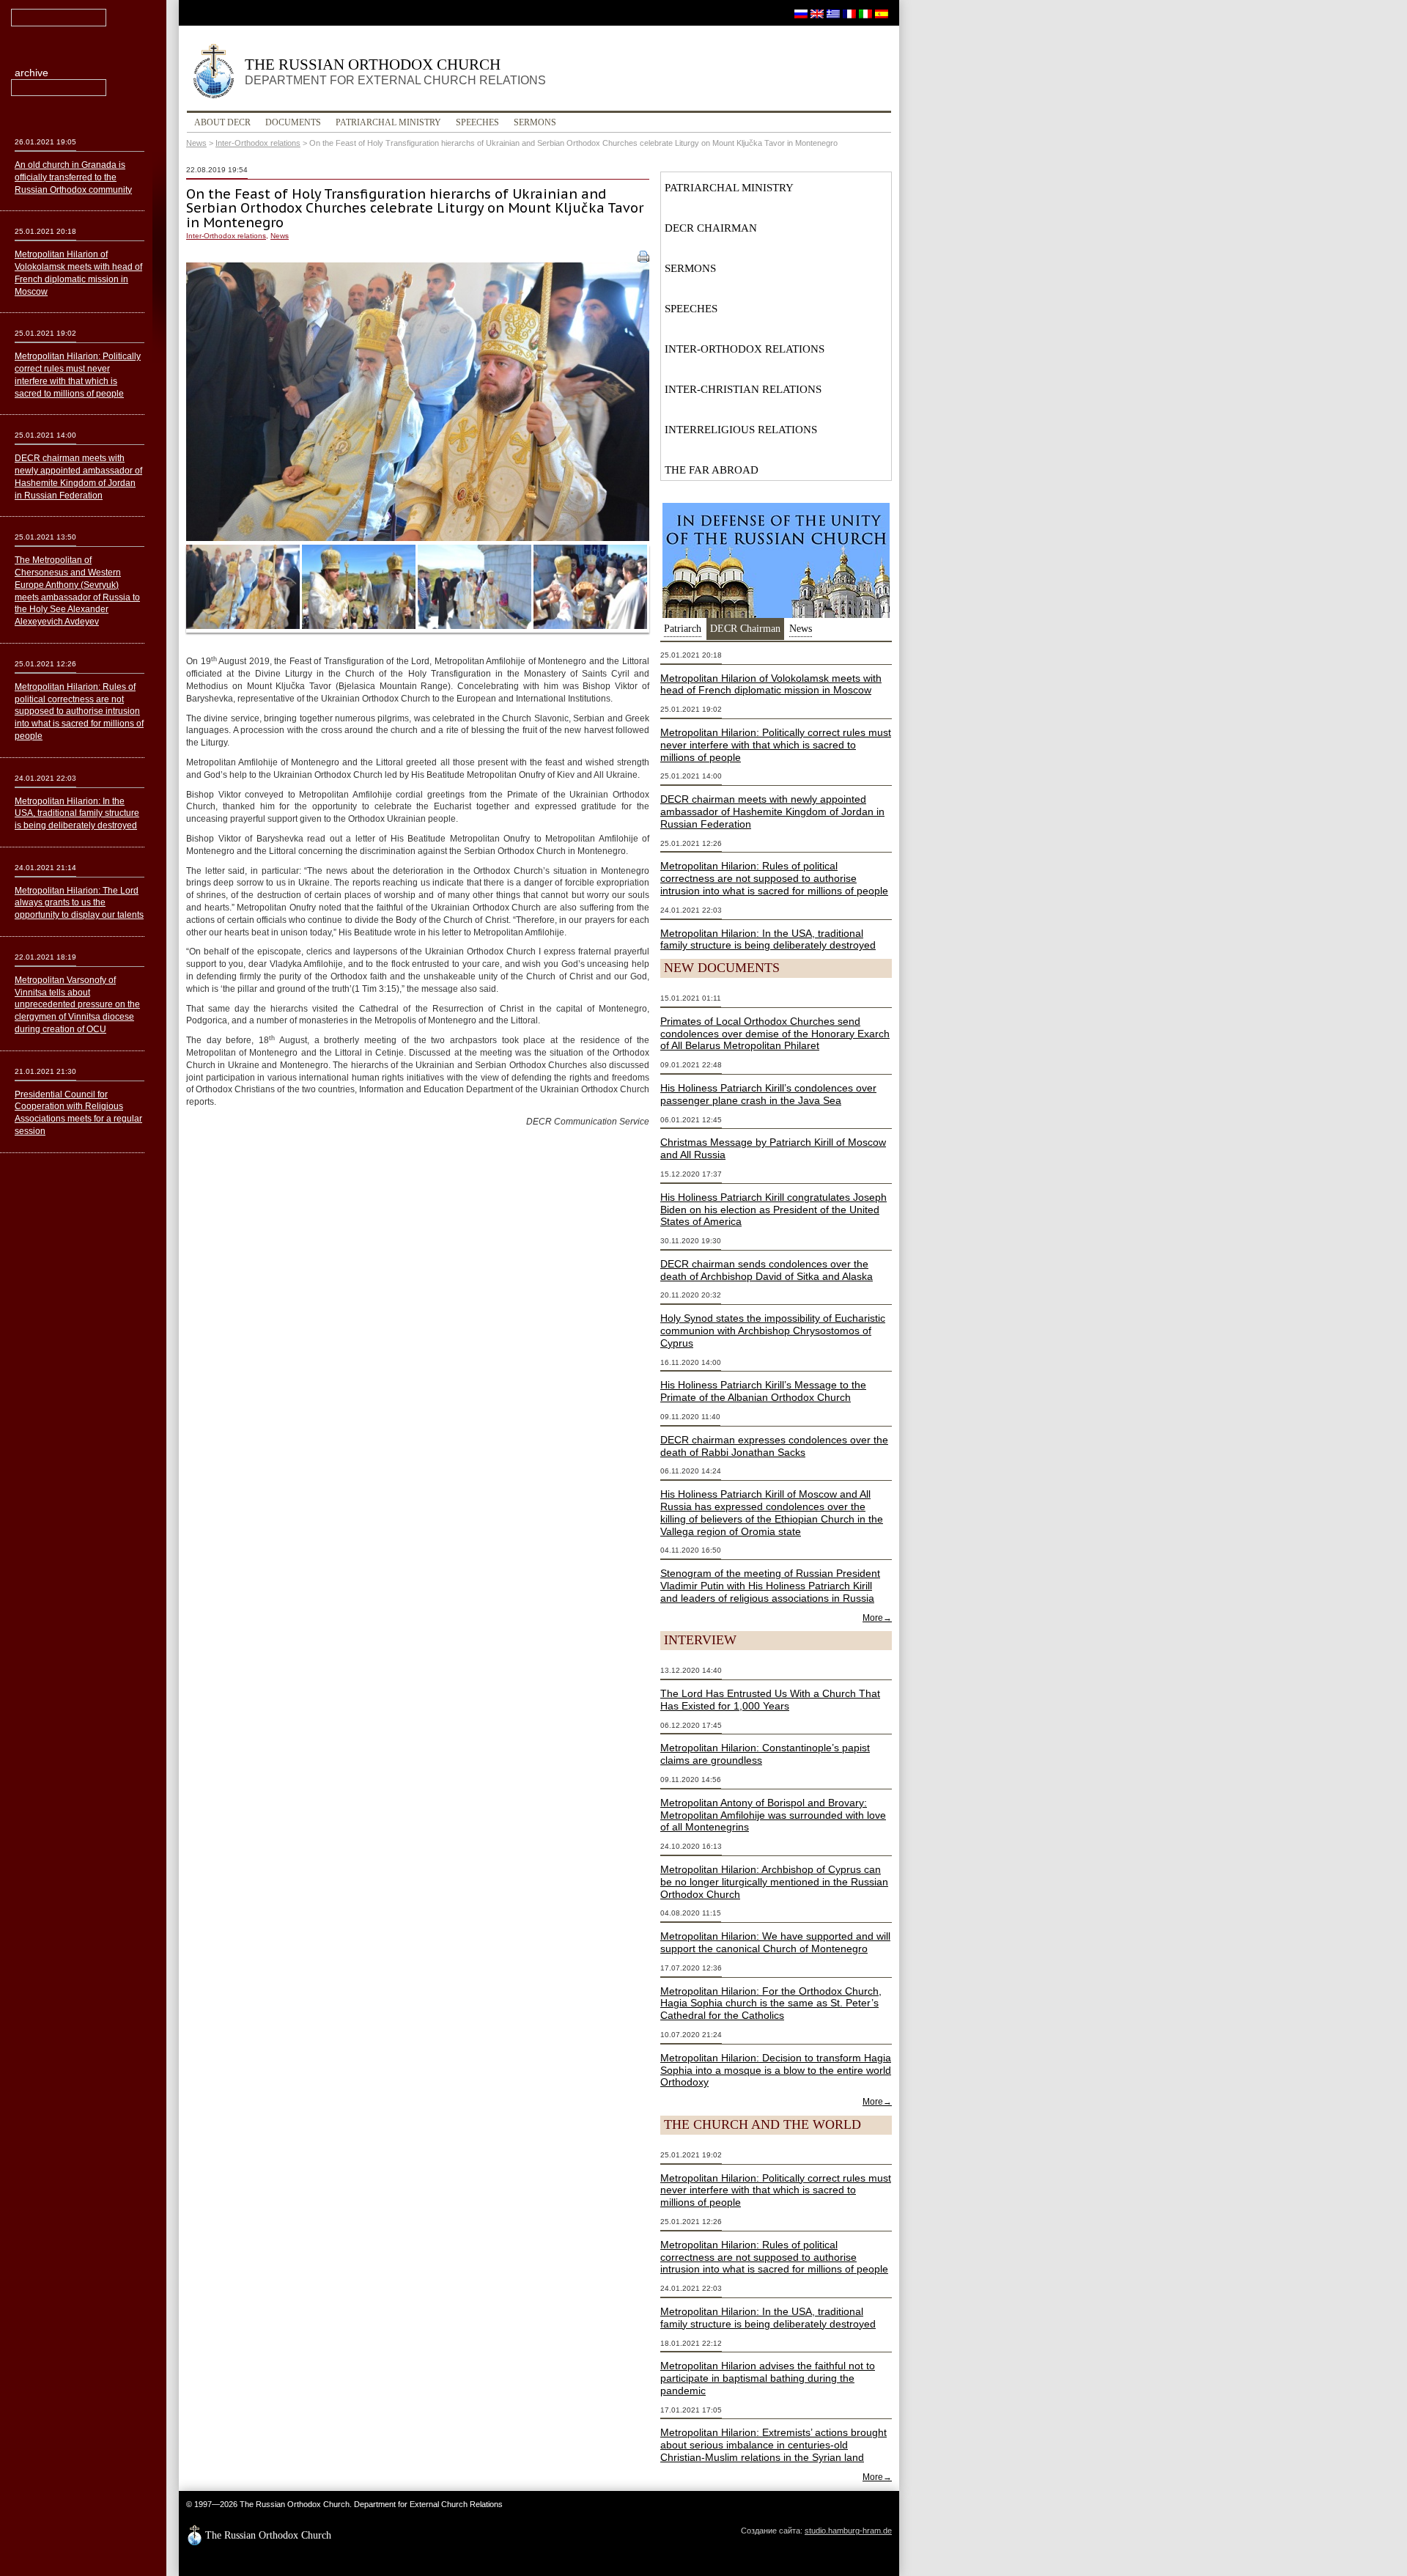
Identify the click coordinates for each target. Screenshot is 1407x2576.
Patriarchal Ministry (388, 122)
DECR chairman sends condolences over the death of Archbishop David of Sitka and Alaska (767, 1270)
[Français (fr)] (849, 13)
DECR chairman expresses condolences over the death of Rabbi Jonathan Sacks (774, 1446)
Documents (293, 122)
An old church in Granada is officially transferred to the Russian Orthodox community (73, 177)
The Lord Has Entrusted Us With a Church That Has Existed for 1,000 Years (770, 1700)
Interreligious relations (741, 430)
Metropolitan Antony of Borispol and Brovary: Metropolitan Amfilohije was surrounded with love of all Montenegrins (773, 1815)
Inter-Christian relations (743, 389)
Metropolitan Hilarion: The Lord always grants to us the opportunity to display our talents (79, 903)
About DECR (222, 122)
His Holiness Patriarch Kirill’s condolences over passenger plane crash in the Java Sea (768, 1094)
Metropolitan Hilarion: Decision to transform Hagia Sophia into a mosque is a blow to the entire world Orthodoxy (776, 2070)
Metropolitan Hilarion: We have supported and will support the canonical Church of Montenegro (775, 1942)
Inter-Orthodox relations (258, 143)
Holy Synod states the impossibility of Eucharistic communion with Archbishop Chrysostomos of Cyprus (773, 1331)
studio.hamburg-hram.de (848, 2531)
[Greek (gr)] (833, 13)
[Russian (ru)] (801, 13)
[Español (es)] (882, 13)
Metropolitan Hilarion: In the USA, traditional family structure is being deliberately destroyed (768, 939)
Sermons (535, 122)
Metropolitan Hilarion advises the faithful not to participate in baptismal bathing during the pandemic (768, 2378)
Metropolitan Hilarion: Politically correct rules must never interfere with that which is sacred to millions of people (776, 745)
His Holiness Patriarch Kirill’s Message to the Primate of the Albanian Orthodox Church (763, 1391)
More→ (877, 1618)
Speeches (477, 122)
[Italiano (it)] (865, 13)
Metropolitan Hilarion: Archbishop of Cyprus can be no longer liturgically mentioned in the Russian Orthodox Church (774, 1882)
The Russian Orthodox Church (395, 71)
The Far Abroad (712, 470)
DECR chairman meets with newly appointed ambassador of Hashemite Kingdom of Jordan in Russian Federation (772, 812)
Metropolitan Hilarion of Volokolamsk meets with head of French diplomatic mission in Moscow (771, 684)
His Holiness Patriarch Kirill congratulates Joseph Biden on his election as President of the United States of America (773, 1210)
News (196, 143)
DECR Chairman (711, 228)
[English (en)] (817, 13)
